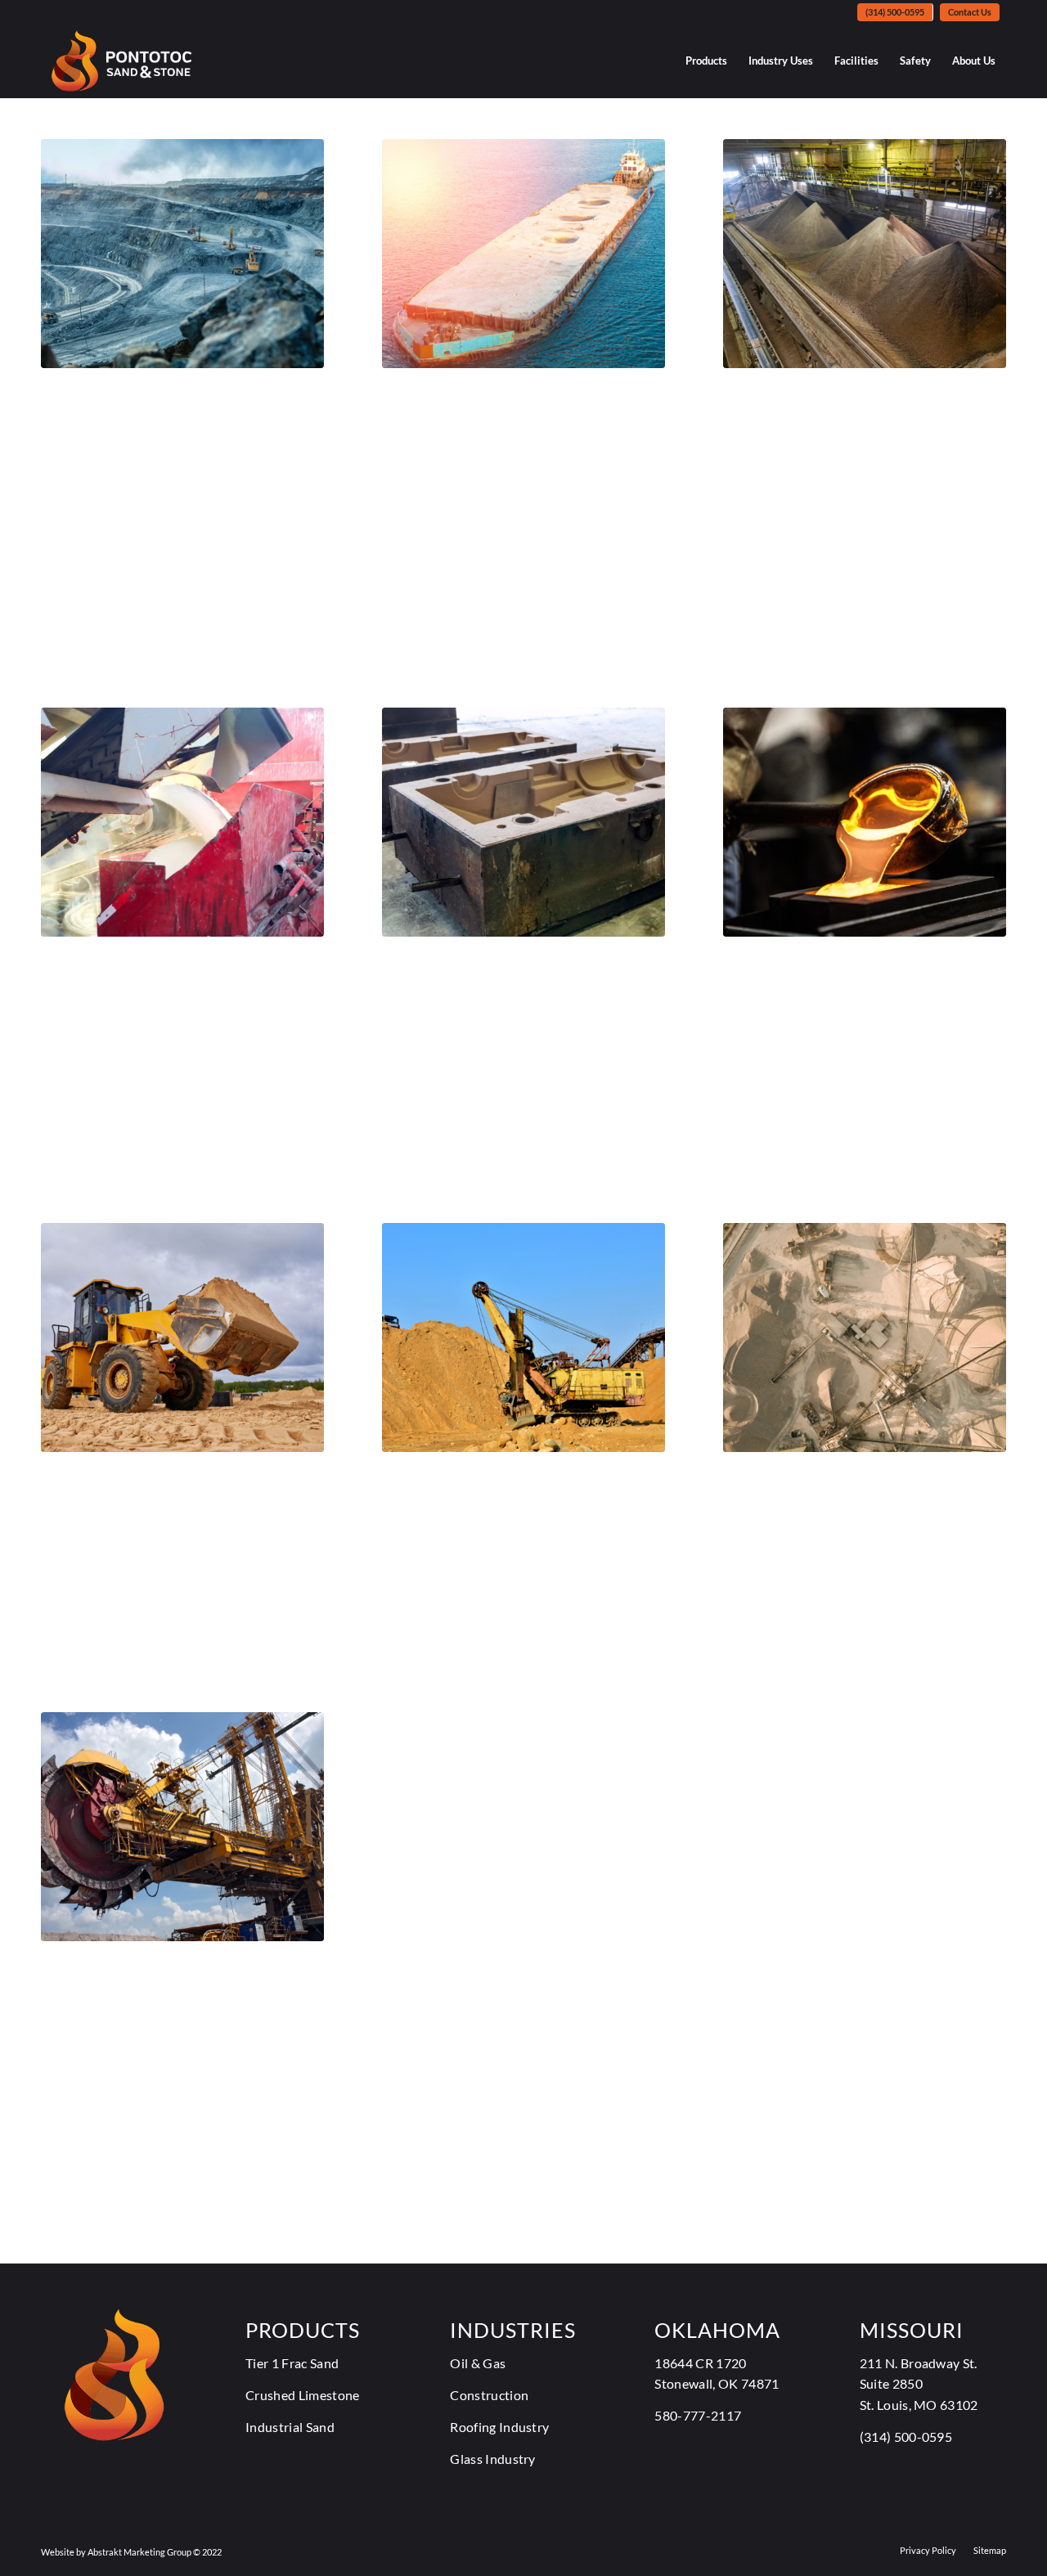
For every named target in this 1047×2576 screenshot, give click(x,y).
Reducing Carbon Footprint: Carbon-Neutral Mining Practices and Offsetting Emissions (167, 452)
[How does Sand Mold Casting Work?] (523, 822)
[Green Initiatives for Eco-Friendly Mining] (182, 1827)
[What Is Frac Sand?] (865, 1337)
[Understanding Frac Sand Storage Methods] (865, 254)
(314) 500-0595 (895, 12)
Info (54, 528)
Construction (489, 2395)
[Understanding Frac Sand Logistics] (523, 254)
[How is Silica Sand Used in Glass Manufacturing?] (865, 822)
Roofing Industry (499, 2427)
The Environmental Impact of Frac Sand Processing (160, 994)
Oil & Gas (478, 2363)
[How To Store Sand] (523, 1337)
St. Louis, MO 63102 (919, 2405)
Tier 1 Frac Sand (459, 1507)
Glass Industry (492, 2459)
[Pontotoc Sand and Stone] (121, 61)
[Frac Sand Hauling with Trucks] (182, 1337)
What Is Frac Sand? (833, 1482)
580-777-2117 (698, 2415)
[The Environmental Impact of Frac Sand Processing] (182, 822)
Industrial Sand (290, 2427)
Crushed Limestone (302, 2395)
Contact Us (970, 12)
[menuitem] (895, 12)
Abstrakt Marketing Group (139, 2552)
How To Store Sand (495, 1482)
